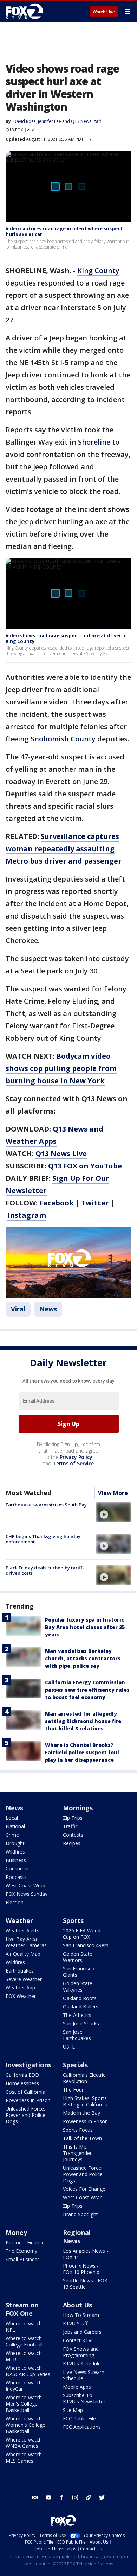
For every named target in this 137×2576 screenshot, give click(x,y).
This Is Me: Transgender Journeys (77, 2153)
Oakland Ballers (81, 2007)
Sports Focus (78, 2130)
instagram (75, 2497)
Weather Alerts (22, 1931)
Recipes (72, 1843)
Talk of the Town (82, 2138)
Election (15, 1902)
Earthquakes (20, 1971)
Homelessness (22, 2083)
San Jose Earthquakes (77, 2035)
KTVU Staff (75, 2323)
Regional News (77, 2237)
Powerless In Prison (28, 2100)
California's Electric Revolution (84, 2078)
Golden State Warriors (78, 1957)
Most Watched (28, 1493)
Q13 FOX (14, 130)
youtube (48, 2497)
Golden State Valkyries (78, 1986)
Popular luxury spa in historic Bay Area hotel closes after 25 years (85, 1627)
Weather (19, 1920)
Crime (12, 1835)
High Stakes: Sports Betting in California (85, 2101)
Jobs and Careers (82, 2332)
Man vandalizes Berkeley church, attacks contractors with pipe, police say (83, 1658)
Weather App (20, 1988)
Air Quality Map (23, 1954)
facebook (62, 2497)
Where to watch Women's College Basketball (25, 2425)
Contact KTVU (79, 2340)
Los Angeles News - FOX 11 (86, 2254)
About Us (77, 2305)
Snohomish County (63, 739)
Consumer (17, 1869)
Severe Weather (24, 1979)
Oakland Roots (80, 1998)
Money (16, 2232)
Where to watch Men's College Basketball (24, 2404)
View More (113, 1493)
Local (12, 1818)
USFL (69, 2047)
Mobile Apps (77, 2387)
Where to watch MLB (24, 2356)
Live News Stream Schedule (84, 2375)
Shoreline (94, 442)
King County (98, 271)
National (15, 1826)
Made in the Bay (81, 2113)
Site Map (73, 2410)
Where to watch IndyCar (24, 2386)
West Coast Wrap (25, 1885)
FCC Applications (82, 2427)
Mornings (78, 1808)
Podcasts (16, 1877)
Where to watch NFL (24, 2327)
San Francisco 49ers (86, 1945)
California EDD (22, 2075)
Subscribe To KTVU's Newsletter (84, 2398)
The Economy (21, 2251)
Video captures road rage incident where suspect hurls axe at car (64, 231)
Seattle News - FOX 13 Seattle (85, 2284)
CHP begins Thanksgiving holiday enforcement (43, 1539)
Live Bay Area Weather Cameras (26, 1942)
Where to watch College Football (24, 2341)
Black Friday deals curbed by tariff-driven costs (45, 1571)
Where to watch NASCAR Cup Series (28, 2371)
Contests (73, 1835)
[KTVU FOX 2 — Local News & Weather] (26, 11)
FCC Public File (79, 2418)
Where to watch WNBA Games (24, 2443)
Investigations (28, 2065)
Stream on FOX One (22, 2309)
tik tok (89, 2497)
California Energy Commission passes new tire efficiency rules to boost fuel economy (87, 1690)
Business (16, 1860)
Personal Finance (25, 2242)
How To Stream (81, 2315)
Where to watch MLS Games (24, 2458)
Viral (31, 130)
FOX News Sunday (27, 1894)
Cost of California (25, 2092)
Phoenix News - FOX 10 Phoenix (81, 2269)
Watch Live (104, 12)
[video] (114, 1512)
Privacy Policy (76, 1457)
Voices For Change (84, 2189)
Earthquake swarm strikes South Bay (46, 1505)
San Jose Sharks (81, 2023)
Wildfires (15, 1852)
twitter (102, 2497)
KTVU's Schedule (82, 2364)
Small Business (23, 2259)
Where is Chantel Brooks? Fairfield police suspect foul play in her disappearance (82, 1752)
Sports (73, 1920)
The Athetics (77, 2015)
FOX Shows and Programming (81, 2352)
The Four (73, 2090)
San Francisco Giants (79, 1972)
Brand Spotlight (80, 2214)
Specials (75, 2065)
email (35, 2497)
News (48, 1309)
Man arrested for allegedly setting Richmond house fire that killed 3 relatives (83, 1721)
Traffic (70, 1826)
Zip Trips (73, 1818)
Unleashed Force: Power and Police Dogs (25, 2115)
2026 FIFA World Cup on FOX (82, 1934)
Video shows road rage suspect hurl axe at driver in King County (66, 638)
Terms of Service (73, 1463)
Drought (15, 1843)
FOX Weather (21, 1996)
